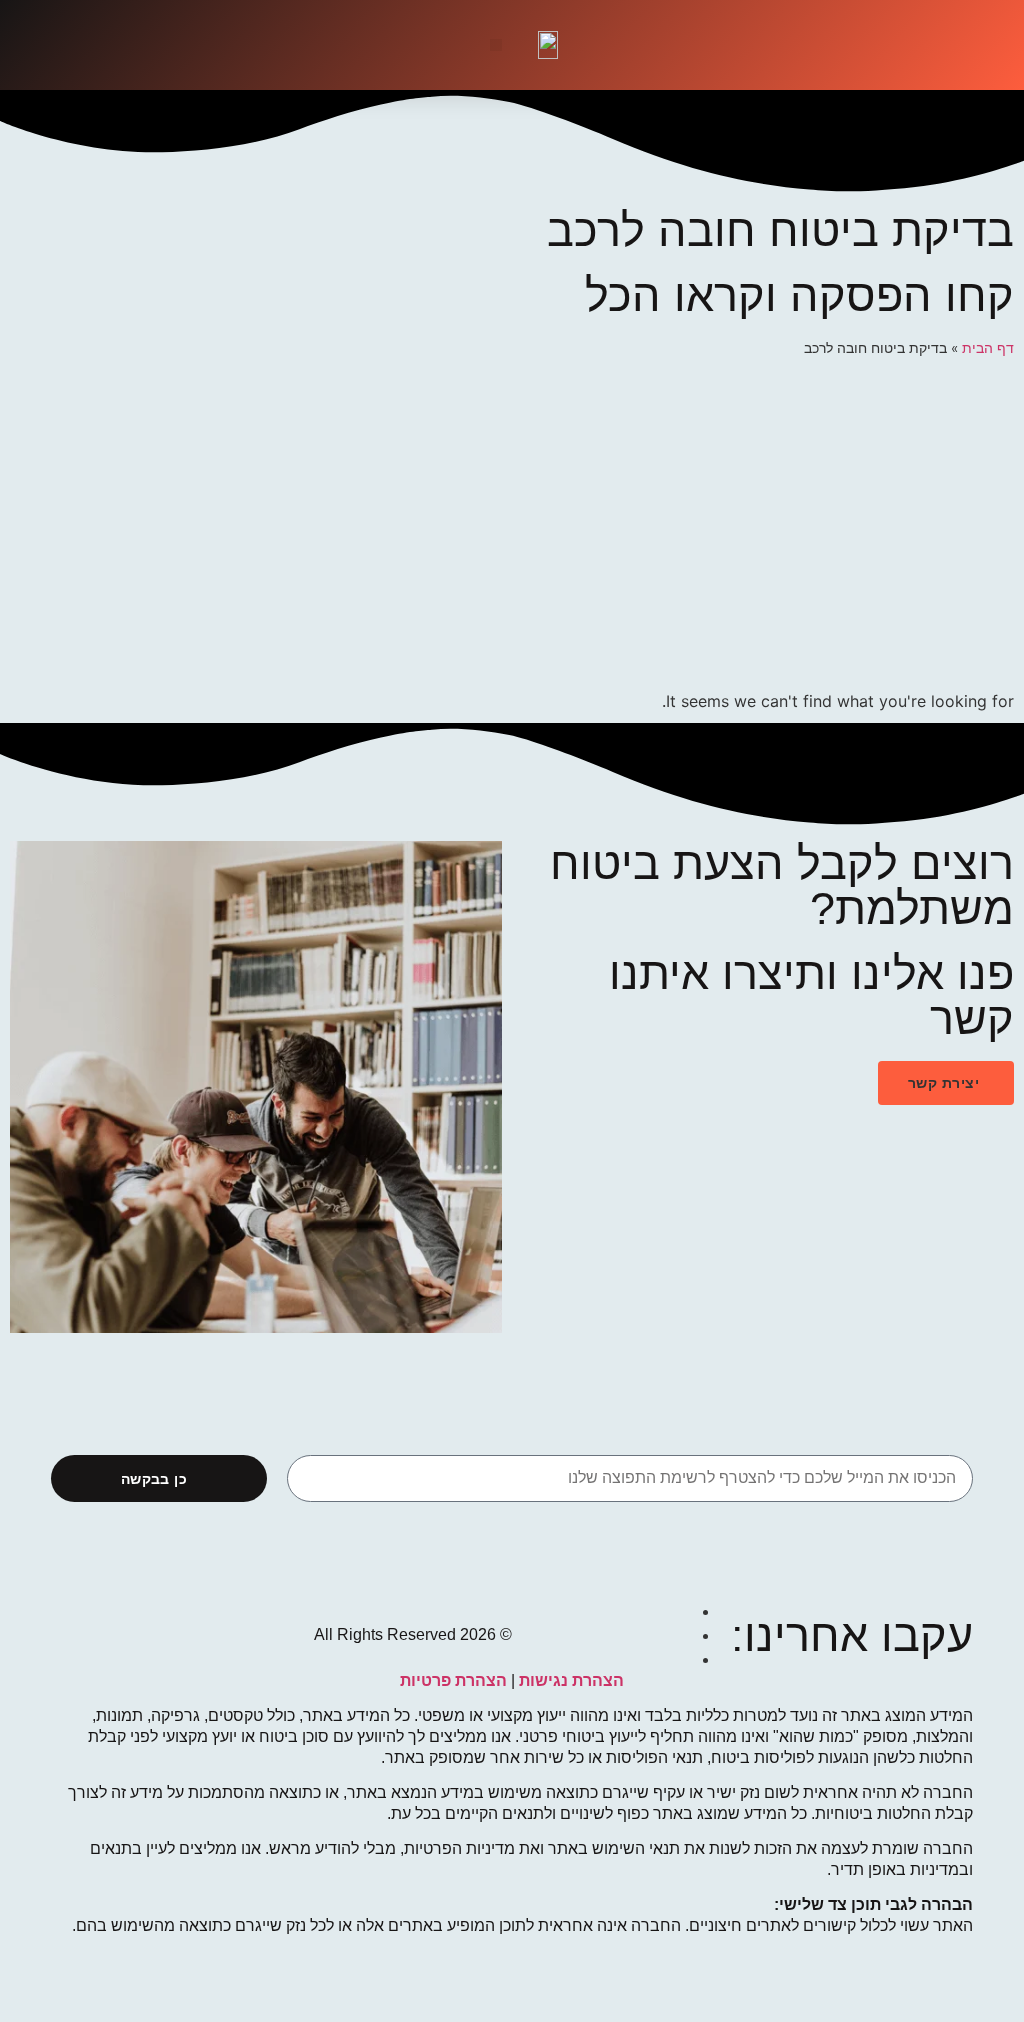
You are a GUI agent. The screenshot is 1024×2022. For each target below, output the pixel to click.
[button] (496, 45)
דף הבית (988, 348)
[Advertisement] (512, 529)
